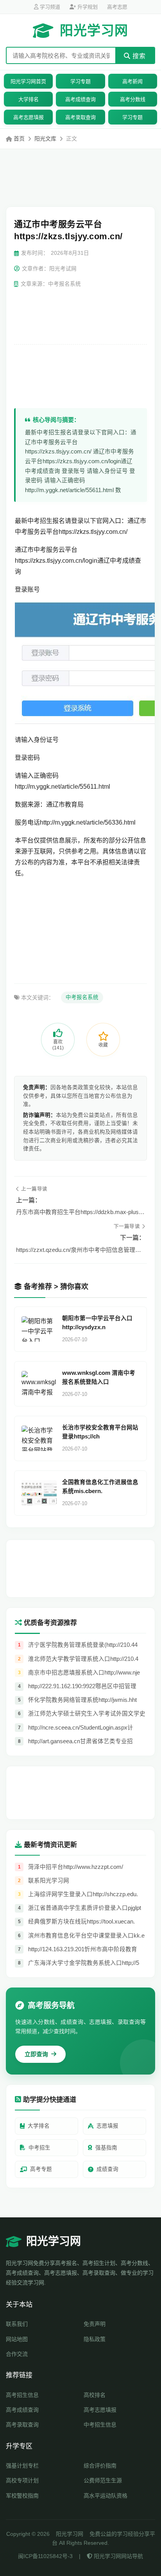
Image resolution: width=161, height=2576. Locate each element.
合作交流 (17, 2354)
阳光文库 (45, 139)
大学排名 (29, 99)
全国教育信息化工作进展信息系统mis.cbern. (100, 1487)
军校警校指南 (22, 2496)
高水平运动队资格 (106, 2496)
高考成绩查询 (80, 99)
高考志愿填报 (29, 117)
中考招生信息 (100, 2425)
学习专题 (80, 81)
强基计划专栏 (22, 2466)
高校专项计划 (22, 2480)
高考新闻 (132, 81)
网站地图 (17, 2339)
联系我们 (17, 2324)
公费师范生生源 (103, 2480)
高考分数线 (133, 99)
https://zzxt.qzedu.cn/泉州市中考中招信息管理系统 (80, 1250)
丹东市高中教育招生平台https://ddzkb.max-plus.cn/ (80, 1212)
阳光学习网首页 (28, 81)
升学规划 (87, 7)
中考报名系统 (82, 997)
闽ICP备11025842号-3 (45, 2556)
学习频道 (49, 7)
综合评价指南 (100, 2466)
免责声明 (95, 2324)
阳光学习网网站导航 (118, 2556)
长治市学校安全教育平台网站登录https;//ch (100, 1432)
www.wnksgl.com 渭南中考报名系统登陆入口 (99, 1377)
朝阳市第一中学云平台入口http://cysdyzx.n (97, 1323)
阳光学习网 (94, 30)
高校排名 (95, 2395)
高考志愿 (117, 7)
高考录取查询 (80, 117)
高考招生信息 (22, 2395)
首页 (19, 139)
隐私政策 (95, 2339)
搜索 (138, 56)
